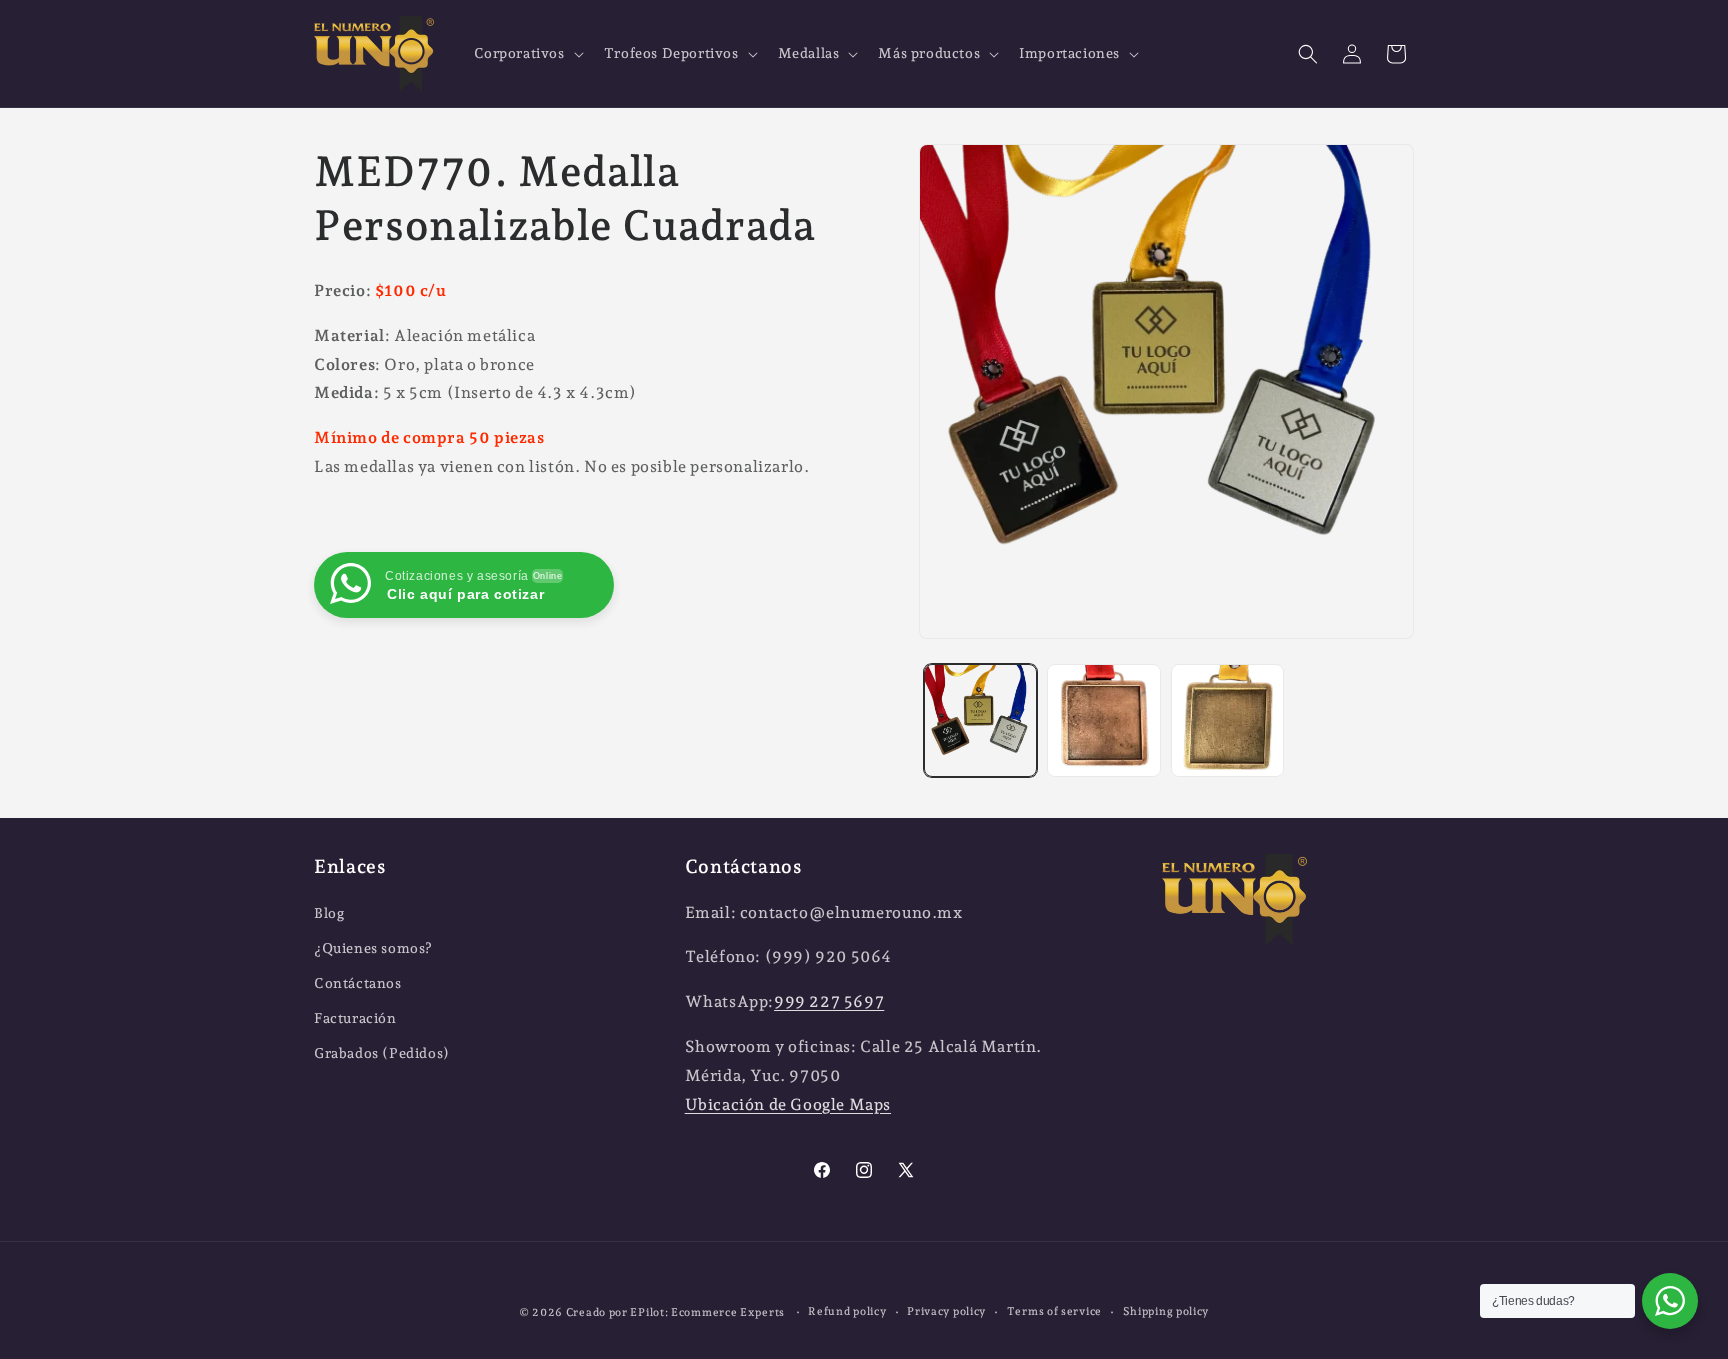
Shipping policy (1166, 1311)
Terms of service (1054, 1311)
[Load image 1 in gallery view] (980, 720)
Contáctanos (358, 983)
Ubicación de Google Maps (788, 1104)
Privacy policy (946, 1311)
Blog (329, 913)
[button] (527, 53)
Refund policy (847, 1311)
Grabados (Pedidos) (382, 1053)
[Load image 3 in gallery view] (1227, 720)
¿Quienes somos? (373, 948)
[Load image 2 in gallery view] (1103, 720)
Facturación (355, 1018)
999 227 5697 (829, 1001)
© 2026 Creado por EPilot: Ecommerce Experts (653, 1312)
